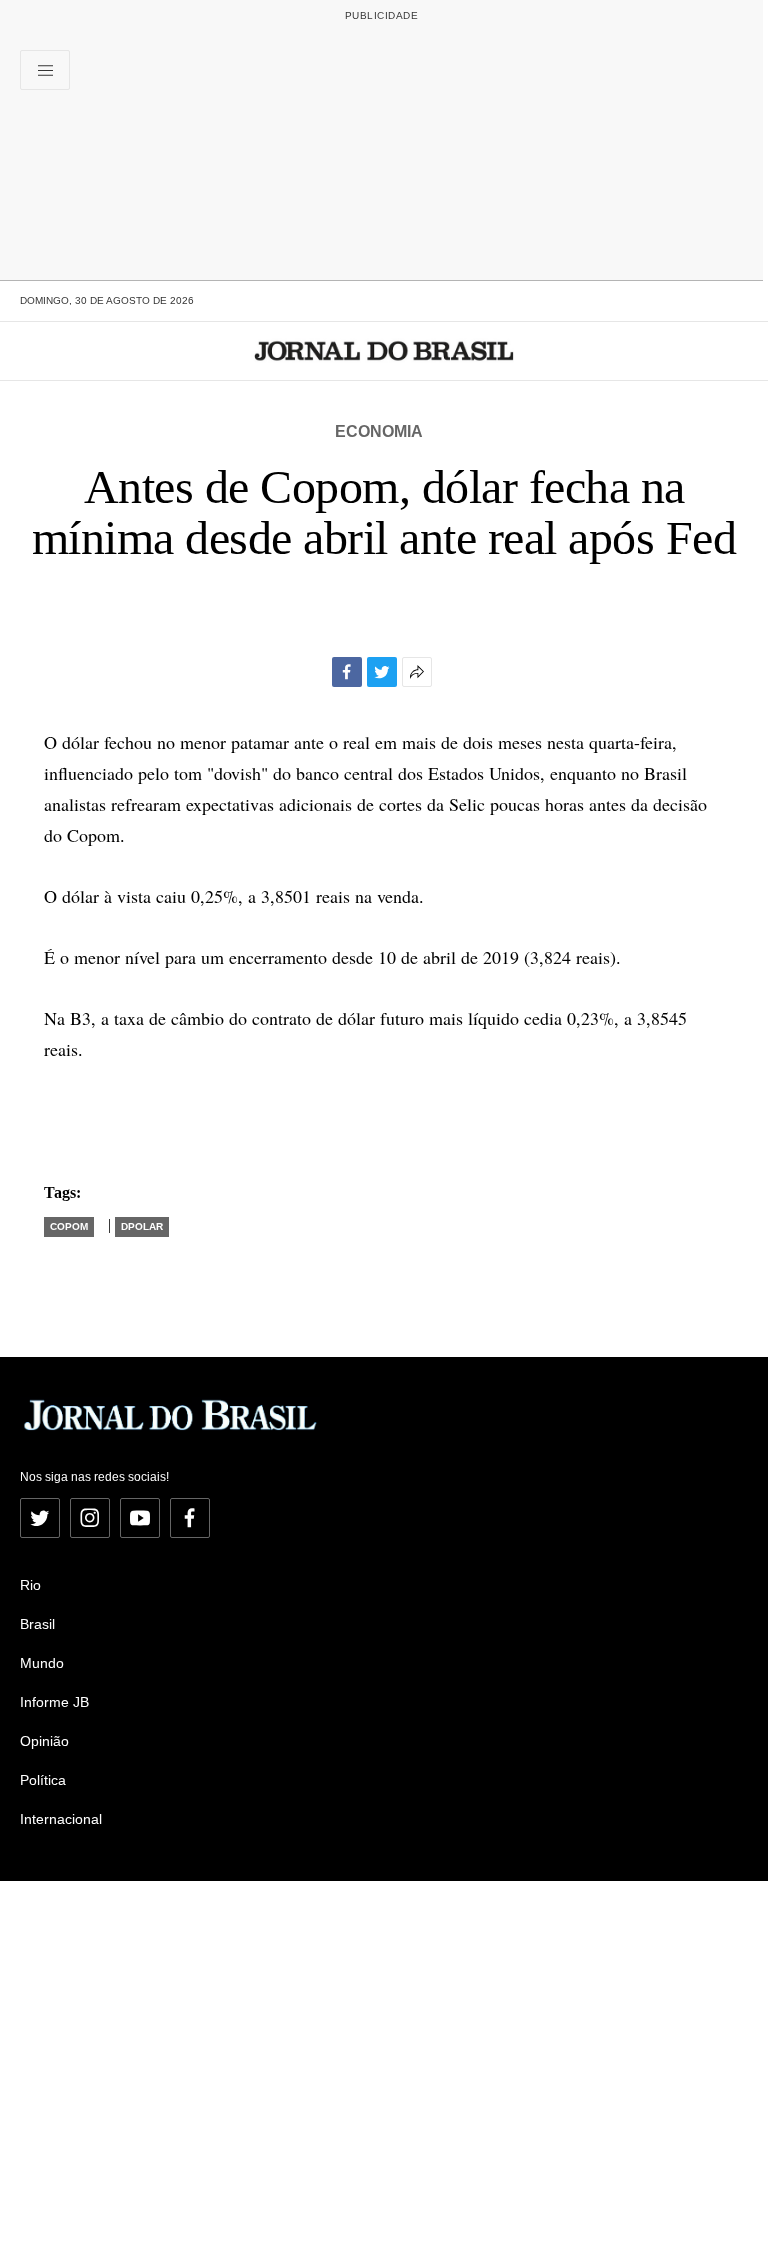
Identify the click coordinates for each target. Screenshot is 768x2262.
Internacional (61, 1819)
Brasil (37, 1624)
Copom (69, 1226)
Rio (30, 1585)
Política (43, 1780)
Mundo (42, 1663)
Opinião (44, 1741)
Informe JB (54, 1702)
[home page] (384, 351)
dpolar (142, 1226)
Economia (379, 431)
